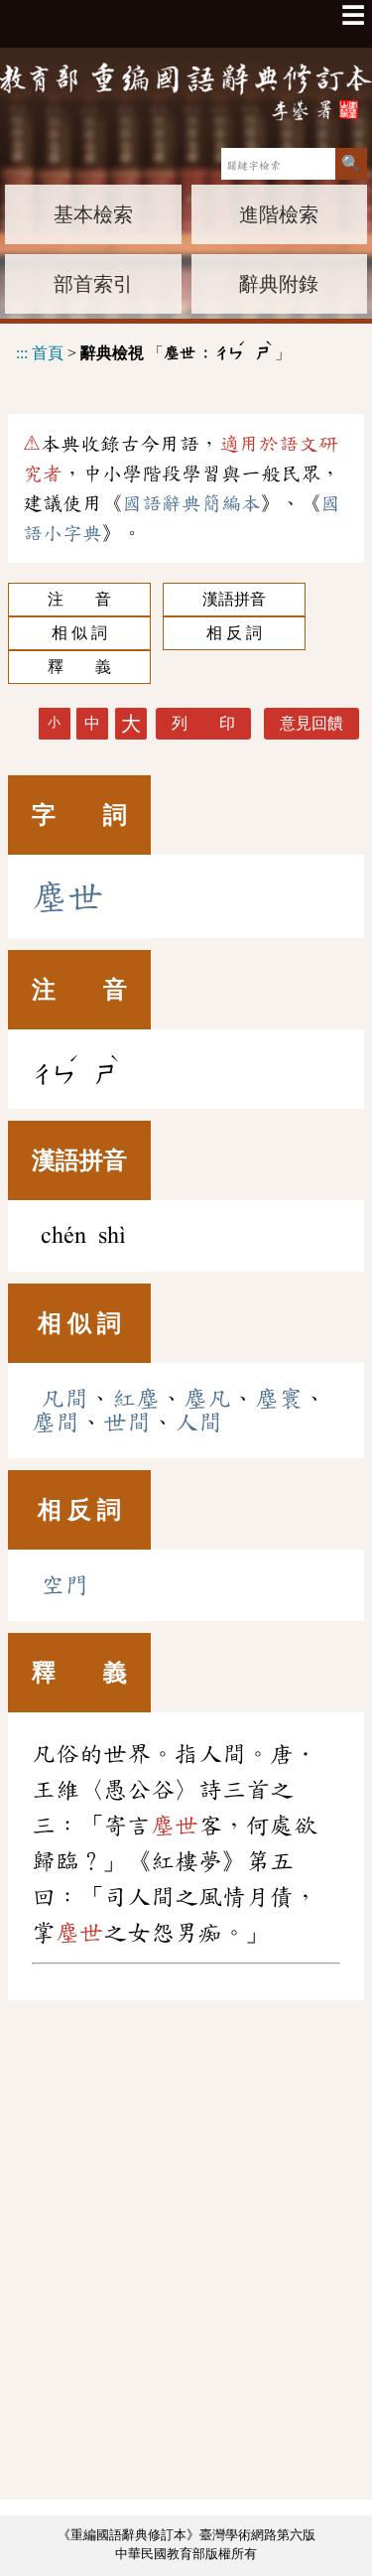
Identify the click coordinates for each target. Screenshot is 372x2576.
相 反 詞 (234, 633)
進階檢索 (279, 214)
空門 (64, 1585)
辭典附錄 (279, 284)
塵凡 (207, 1399)
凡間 (64, 1399)
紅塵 (136, 1399)
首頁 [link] (48, 352)
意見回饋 (311, 723)
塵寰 (279, 1399)
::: (22, 352)
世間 (127, 1423)
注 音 (79, 599)
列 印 (203, 723)
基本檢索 (93, 214)
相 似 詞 (79, 633)
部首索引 (93, 284)
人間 (198, 1423)
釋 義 (79, 667)
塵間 (56, 1423)
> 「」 (153, 350)
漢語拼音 (234, 599)
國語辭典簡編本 (191, 503)
